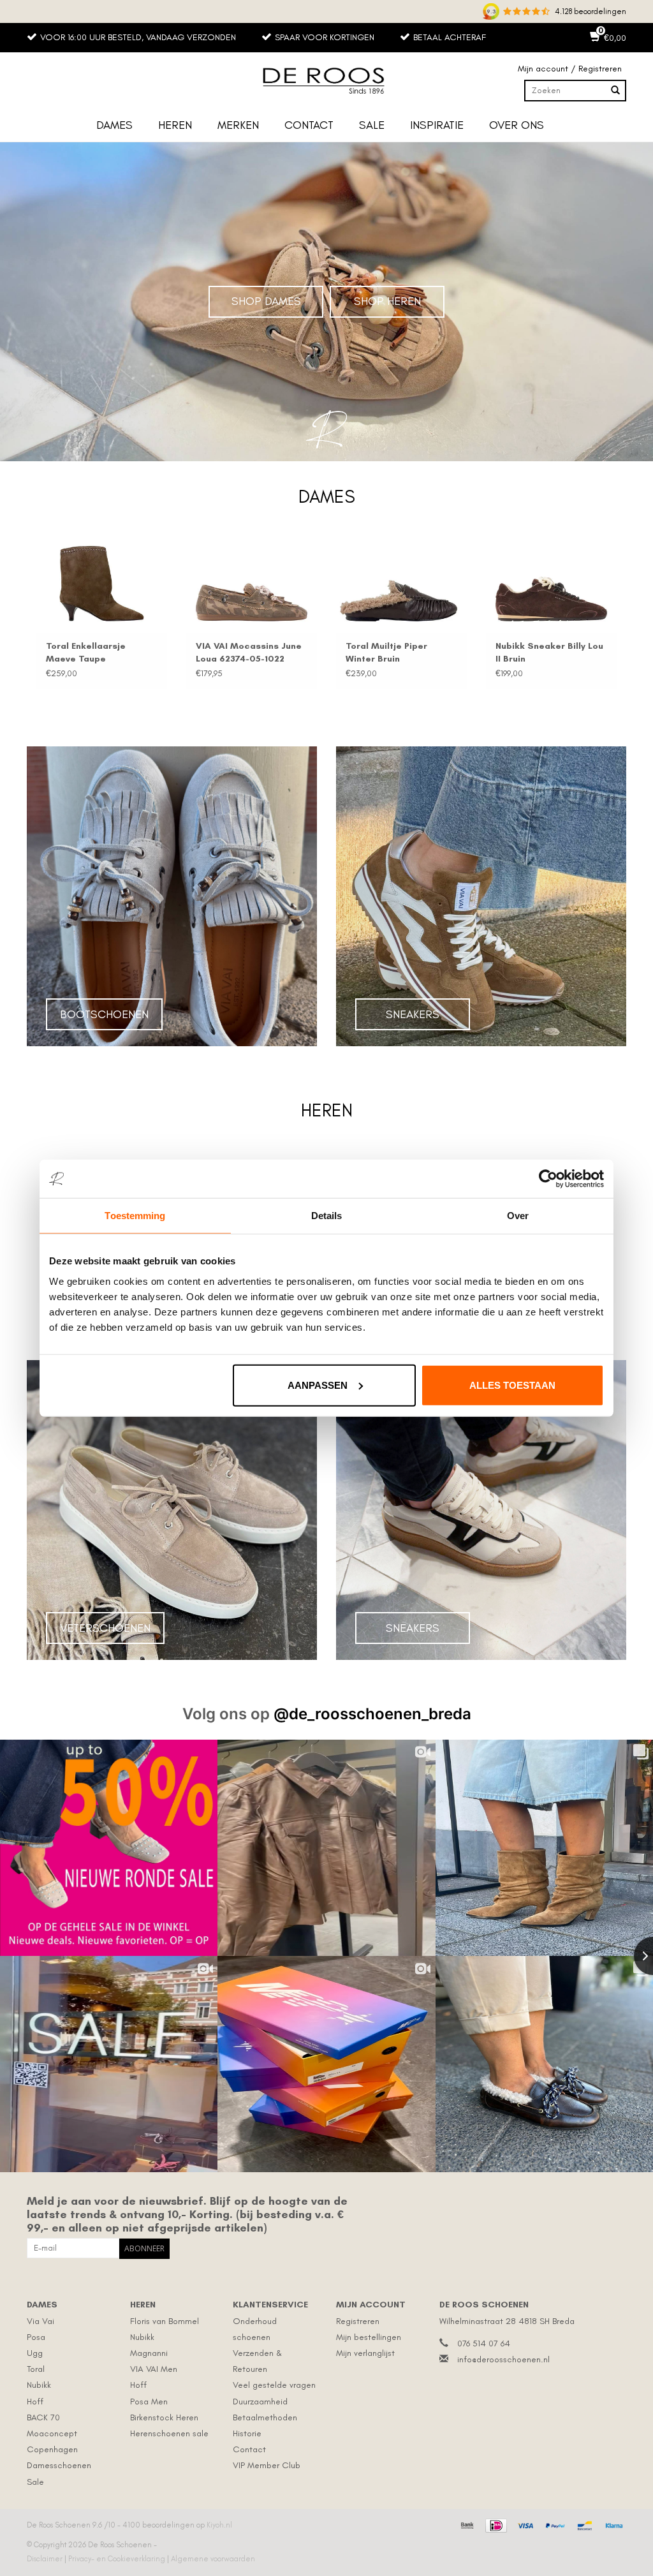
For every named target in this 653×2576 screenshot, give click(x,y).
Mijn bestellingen (369, 2337)
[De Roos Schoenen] (326, 81)
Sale (372, 125)
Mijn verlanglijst (365, 2353)
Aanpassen (318, 1385)
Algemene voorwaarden (213, 2559)
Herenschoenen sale (169, 2433)
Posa (36, 2337)
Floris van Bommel (165, 2321)
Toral (36, 2369)
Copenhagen (52, 2449)
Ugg (35, 2353)
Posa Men (149, 2402)
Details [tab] (327, 1216)
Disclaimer (46, 2559)
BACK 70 (43, 2417)
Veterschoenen (105, 1628)
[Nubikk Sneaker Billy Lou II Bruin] (551, 584)
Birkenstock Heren (164, 2417)
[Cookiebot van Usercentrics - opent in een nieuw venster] (548, 1179)
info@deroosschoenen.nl (503, 2359)
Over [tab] (518, 1216)
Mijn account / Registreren (570, 69)
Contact (309, 125)
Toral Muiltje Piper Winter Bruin (386, 652)
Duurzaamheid (260, 2402)
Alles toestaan (512, 1385)
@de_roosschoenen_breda (372, 1714)
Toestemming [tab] (135, 1216)
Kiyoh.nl (219, 2525)
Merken (238, 125)
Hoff (35, 2402)
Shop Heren (387, 301)
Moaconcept (52, 2433)
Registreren (358, 2321)
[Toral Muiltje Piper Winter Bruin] (401, 584)
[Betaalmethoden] (466, 2524)
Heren (175, 125)
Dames (114, 125)
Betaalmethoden (265, 2417)
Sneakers (413, 1014)
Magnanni (149, 2353)
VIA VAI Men (154, 2369)
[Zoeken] (615, 91)
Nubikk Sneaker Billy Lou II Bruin (549, 652)
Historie (247, 2433)
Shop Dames (266, 301)
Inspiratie (437, 125)
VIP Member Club (267, 2465)
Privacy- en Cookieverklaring (118, 2559)
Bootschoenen (104, 1014)
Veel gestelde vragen (274, 2385)
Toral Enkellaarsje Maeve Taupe (86, 652)
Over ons (517, 125)
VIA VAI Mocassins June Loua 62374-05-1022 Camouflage (249, 653)
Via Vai (40, 2321)
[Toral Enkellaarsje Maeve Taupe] (102, 584)
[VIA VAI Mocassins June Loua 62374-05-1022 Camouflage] (252, 584)
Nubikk (39, 2385)
